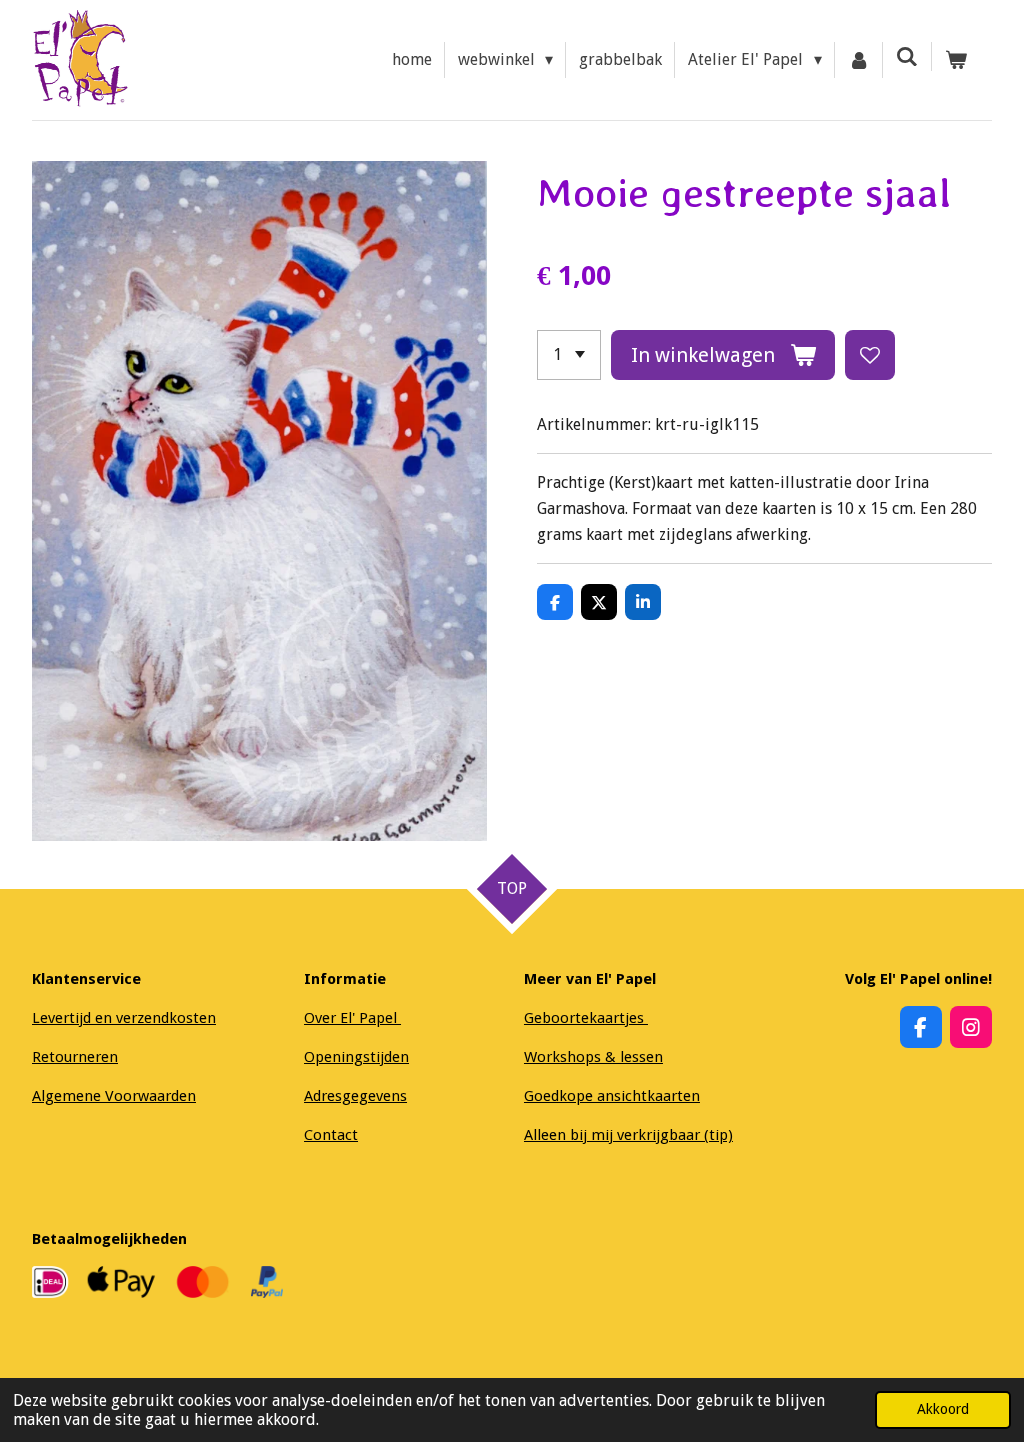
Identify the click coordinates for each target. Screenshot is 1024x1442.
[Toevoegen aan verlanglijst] (870, 355)
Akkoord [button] (943, 1409)
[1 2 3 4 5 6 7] (569, 355)
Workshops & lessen (593, 1057)
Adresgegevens (355, 1096)
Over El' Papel (352, 1018)
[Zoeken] (907, 56)
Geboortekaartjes (586, 1018)
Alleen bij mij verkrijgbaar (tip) (628, 1135)
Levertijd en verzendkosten (124, 1018)
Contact (331, 1135)
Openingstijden (356, 1057)
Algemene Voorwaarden (114, 1096)
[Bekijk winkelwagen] (956, 60)
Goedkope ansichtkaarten (612, 1096)
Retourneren (75, 1057)
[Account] (859, 60)
